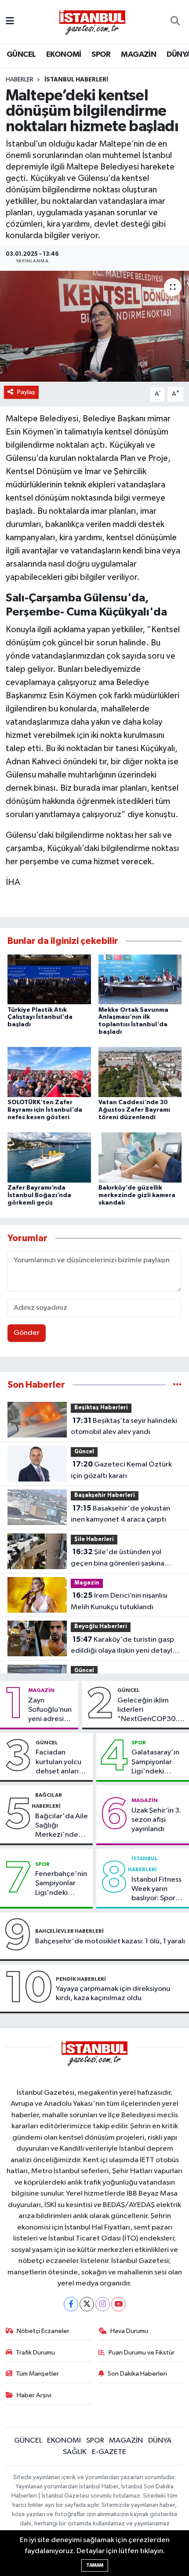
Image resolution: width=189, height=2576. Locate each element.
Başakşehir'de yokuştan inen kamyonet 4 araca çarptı (120, 1514)
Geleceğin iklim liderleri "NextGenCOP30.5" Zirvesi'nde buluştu (151, 1710)
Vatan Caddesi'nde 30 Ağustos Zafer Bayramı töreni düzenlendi (134, 1110)
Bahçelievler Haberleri (69, 1931)
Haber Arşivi (34, 2395)
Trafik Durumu (35, 2353)
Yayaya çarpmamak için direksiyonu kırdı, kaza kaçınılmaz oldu (113, 1994)
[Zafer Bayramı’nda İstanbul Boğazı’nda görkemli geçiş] (49, 1157)
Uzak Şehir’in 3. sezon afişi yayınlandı (156, 1820)
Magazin (87, 1583)
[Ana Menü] (10, 22)
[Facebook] (71, 2304)
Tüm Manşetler (37, 2374)
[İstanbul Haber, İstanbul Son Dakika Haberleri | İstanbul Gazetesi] (92, 22)
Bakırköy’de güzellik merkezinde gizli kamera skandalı (137, 1195)
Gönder (27, 1333)
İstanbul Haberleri (76, 80)
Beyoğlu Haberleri (101, 1627)
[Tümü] (177, 1385)
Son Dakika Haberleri (137, 2374)
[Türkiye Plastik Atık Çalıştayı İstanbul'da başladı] (49, 979)
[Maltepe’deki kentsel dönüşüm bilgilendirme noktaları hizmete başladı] (94, 326)
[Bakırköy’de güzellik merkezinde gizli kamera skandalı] (140, 1157)
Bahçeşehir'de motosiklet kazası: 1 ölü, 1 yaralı (110, 1941)
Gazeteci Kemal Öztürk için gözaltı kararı (121, 1470)
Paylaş (26, 392)
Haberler (20, 80)
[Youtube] (118, 2304)
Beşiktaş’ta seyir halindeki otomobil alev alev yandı (124, 1426)
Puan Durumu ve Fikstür (142, 2353)
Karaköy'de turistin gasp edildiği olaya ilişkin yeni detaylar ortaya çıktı (125, 1646)
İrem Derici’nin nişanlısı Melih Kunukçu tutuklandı (119, 1601)
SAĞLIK (75, 2452)
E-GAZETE (109, 2452)
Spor (139, 1743)
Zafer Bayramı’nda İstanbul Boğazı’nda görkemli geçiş (39, 1195)
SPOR (101, 55)
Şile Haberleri (94, 1539)
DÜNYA (160, 2441)
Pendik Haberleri (81, 1979)
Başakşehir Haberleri (105, 1495)
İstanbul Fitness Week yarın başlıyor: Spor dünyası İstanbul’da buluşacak (156, 1890)
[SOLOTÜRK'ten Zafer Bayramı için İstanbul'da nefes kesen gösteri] (49, 1072)
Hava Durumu (129, 2331)
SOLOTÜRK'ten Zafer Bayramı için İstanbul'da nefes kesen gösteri (45, 1110)
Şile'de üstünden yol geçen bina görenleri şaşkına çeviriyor (118, 1559)
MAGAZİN (138, 55)
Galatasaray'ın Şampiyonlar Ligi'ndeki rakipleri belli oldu (155, 1762)
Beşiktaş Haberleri (101, 1408)
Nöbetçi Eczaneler (43, 2331)
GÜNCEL (21, 55)
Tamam (95, 2565)
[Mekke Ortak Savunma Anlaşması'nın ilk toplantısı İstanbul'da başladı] (140, 979)
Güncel (84, 1452)
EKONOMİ (64, 55)
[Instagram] (103, 2304)
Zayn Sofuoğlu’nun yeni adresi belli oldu (50, 1710)
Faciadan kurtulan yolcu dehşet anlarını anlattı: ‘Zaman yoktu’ (60, 1762)
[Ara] (175, 22)
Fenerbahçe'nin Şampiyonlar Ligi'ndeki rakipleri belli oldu (61, 1884)
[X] (87, 2304)
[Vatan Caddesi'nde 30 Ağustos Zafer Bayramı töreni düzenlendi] (140, 1072)
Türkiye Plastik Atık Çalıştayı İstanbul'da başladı (40, 1017)
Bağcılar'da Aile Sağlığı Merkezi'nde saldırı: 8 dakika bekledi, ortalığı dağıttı (62, 1826)
